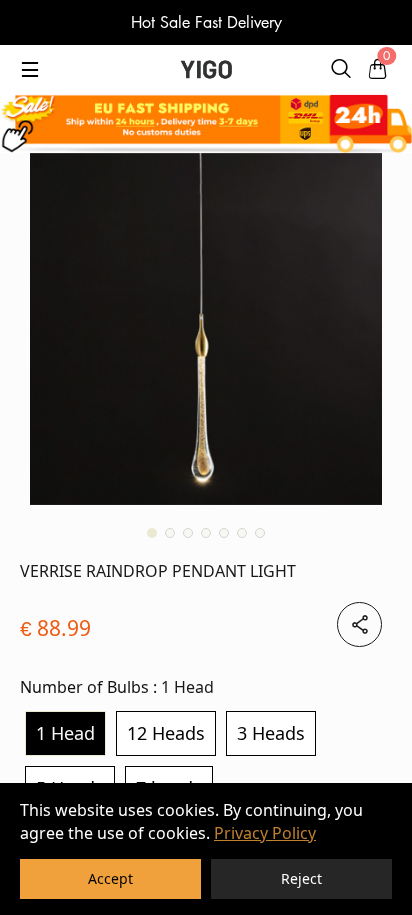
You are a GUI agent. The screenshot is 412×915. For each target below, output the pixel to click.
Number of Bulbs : (117, 687)
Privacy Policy (265, 833)
